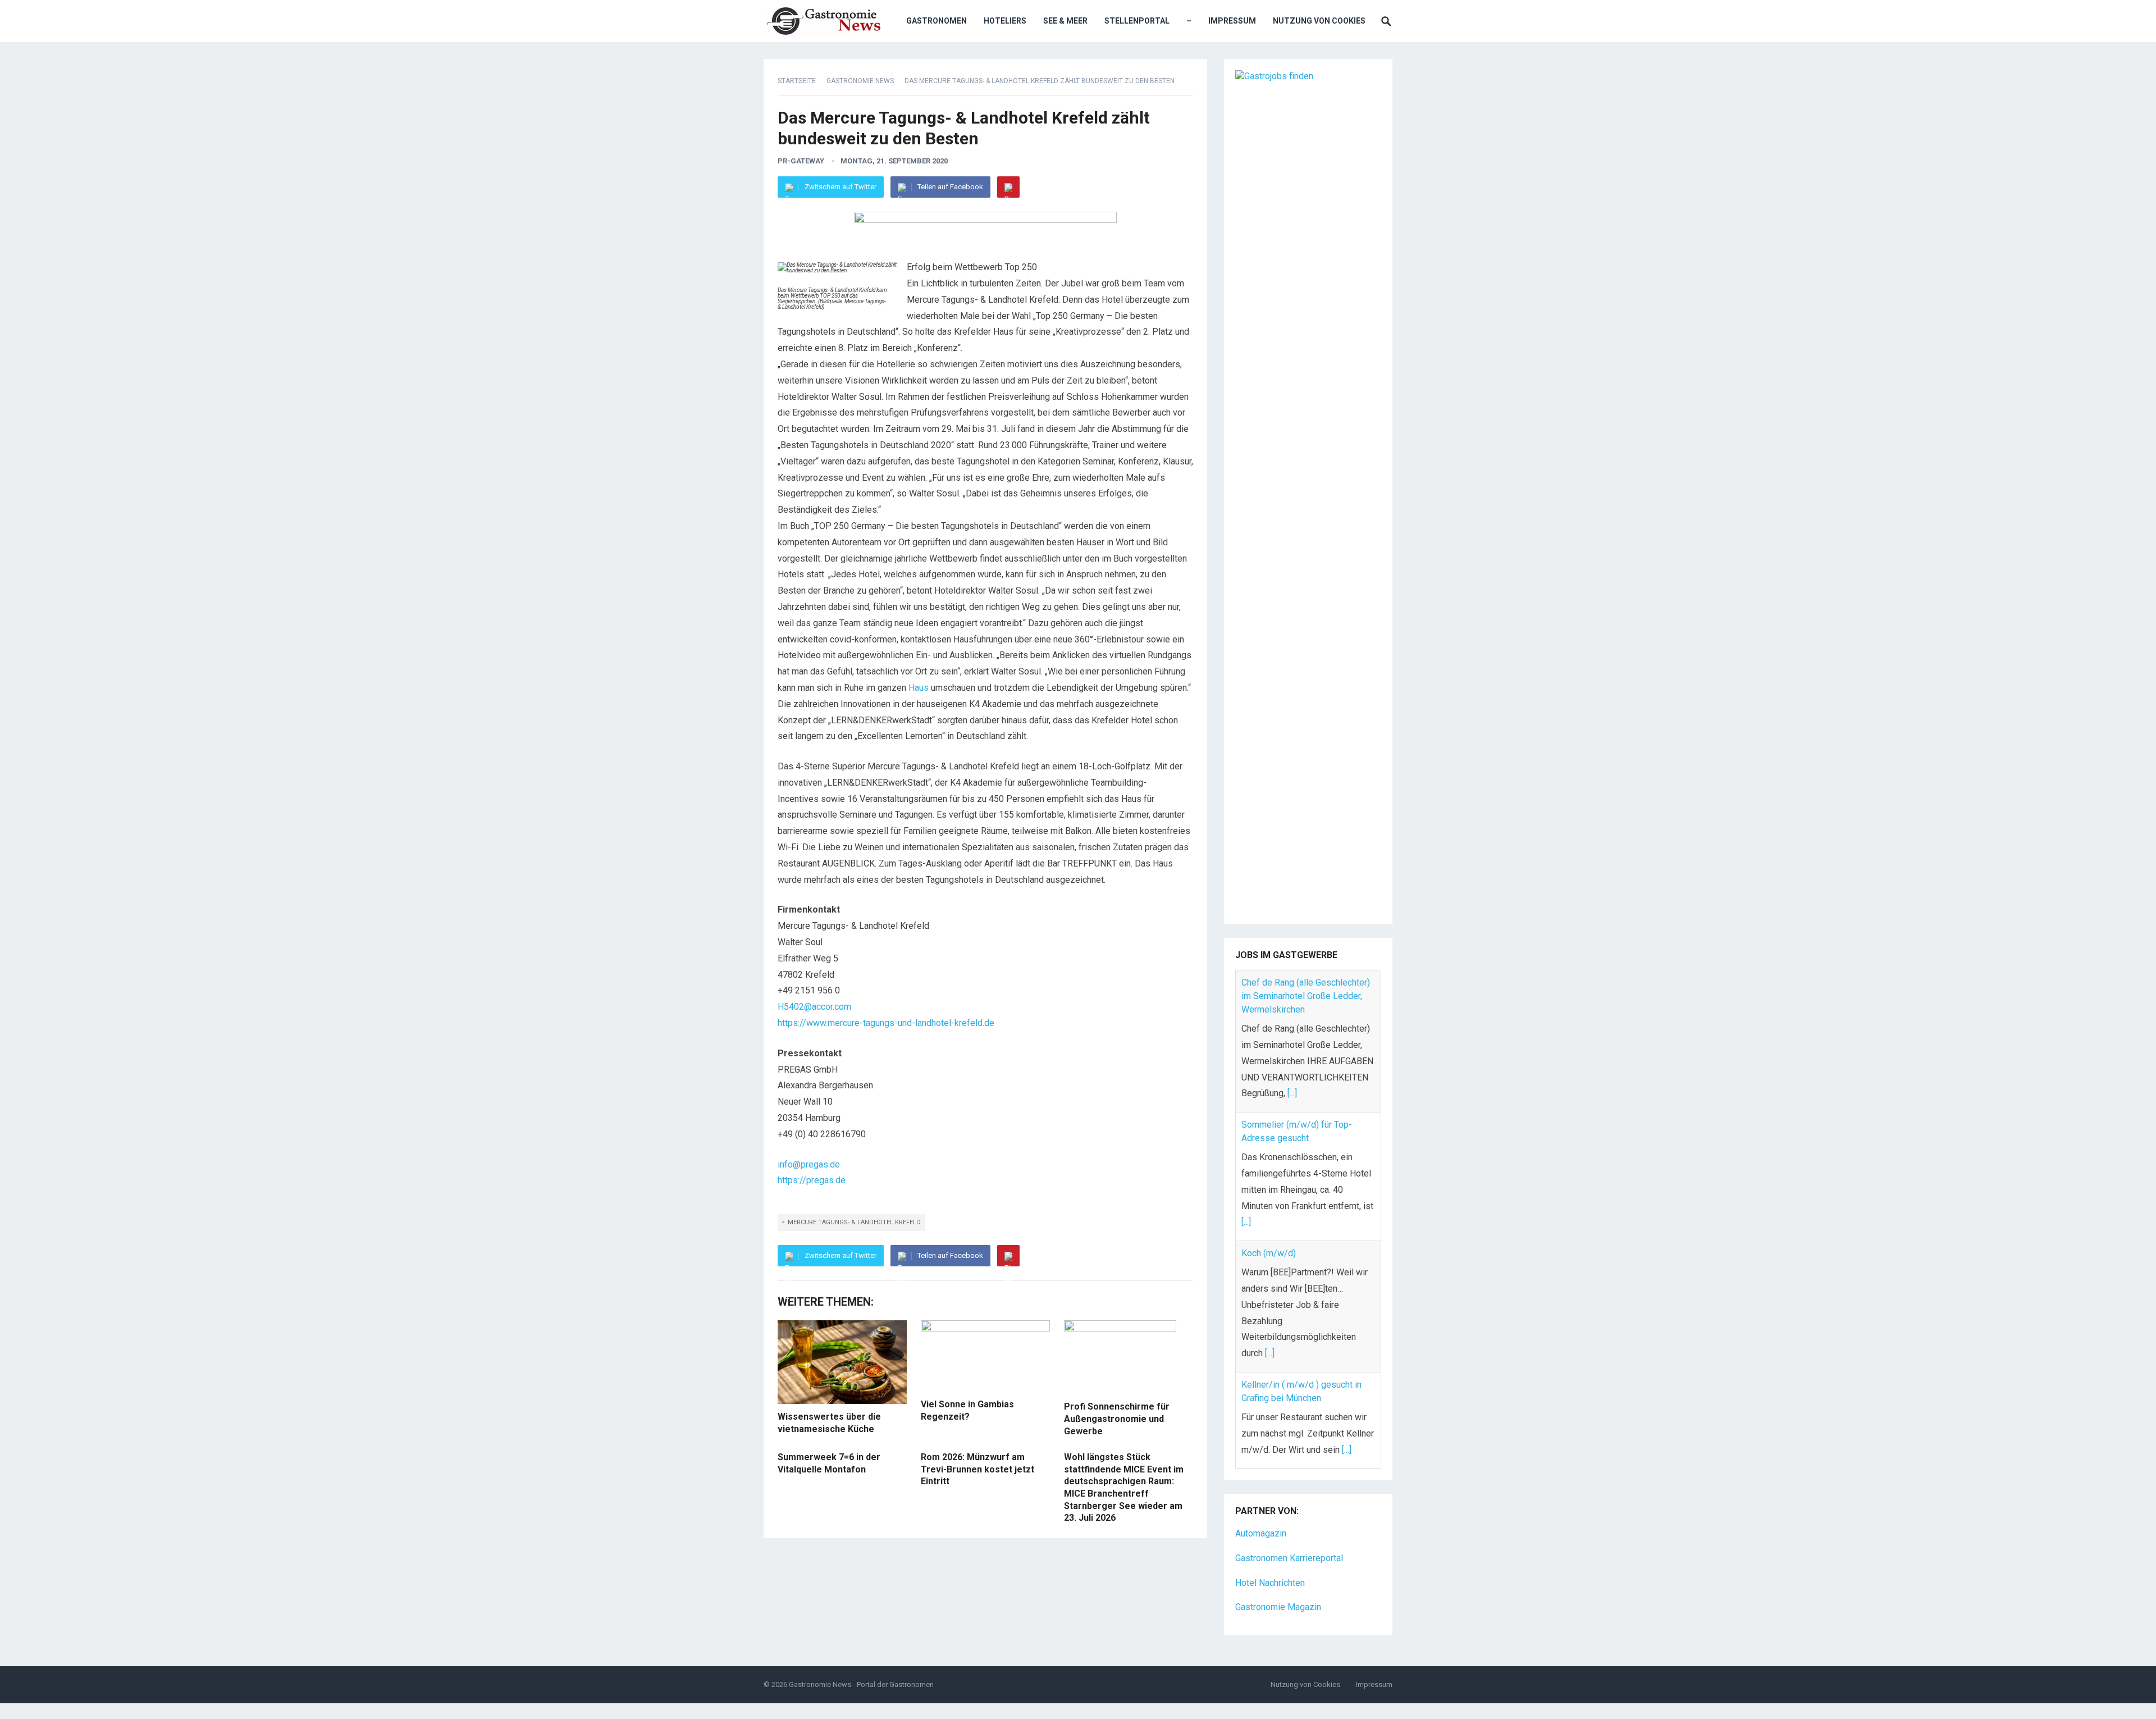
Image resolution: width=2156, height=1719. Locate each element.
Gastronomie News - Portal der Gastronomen (861, 1655)
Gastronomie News (860, 81)
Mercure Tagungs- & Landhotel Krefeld (854, 1222)
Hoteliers (1005, 21)
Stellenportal (1137, 21)
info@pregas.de (809, 1164)
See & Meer (1065, 21)
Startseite (797, 81)
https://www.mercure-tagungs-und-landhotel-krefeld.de (886, 1023)
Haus (919, 688)
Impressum (1232, 21)
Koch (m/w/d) (1269, 1111)
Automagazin (1261, 1504)
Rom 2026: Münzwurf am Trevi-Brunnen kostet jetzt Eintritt (977, 1469)
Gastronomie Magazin (1278, 1578)
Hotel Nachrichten (1270, 1553)
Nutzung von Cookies (1319, 21)
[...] (1246, 1080)
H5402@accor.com (814, 1007)
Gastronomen (937, 21)
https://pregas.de (812, 1180)
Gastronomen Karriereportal (1289, 1528)
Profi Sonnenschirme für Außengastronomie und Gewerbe (1117, 1419)
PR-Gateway (801, 161)
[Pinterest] (1008, 187)
